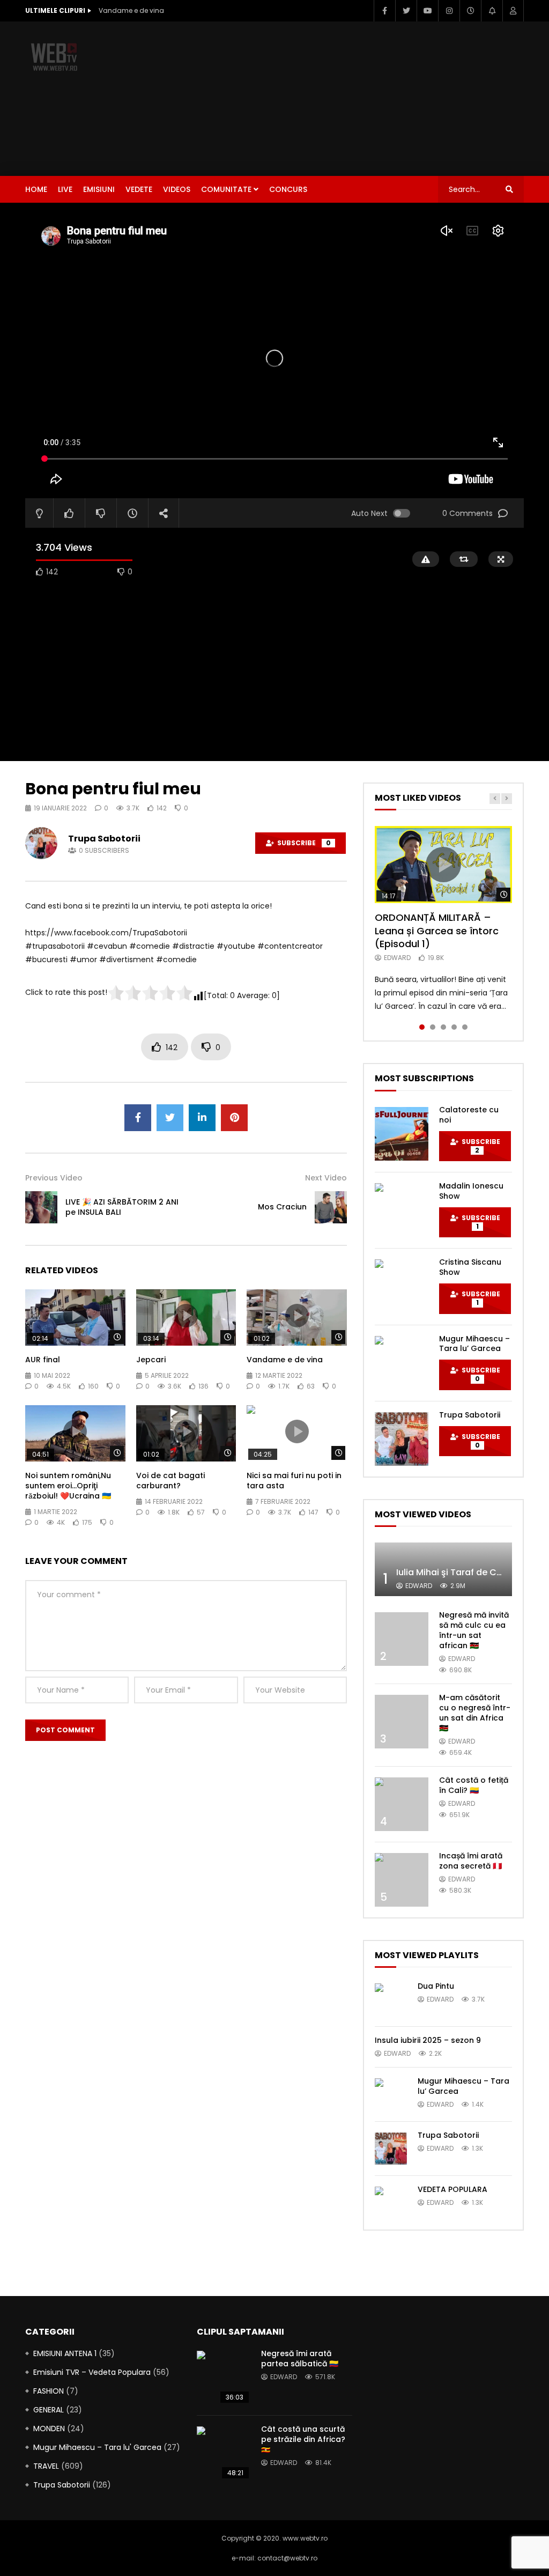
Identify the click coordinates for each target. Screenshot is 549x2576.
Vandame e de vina (131, 10)
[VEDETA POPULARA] (391, 2203)
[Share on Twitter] (170, 1118)
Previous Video (54, 1178)
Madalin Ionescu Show (471, 1191)
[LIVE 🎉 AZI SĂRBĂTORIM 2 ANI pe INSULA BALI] (41, 1207)
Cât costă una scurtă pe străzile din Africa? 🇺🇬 (303, 2439)
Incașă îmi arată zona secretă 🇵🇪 (471, 1861)
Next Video (326, 1178)
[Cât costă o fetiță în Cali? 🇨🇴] (402, 1804)
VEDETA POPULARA (452, 2189)
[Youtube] (427, 11)
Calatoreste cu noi (469, 1115)
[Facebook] (384, 11)
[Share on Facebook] (138, 1118)
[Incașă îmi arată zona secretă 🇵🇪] (402, 1880)
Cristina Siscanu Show (470, 1267)
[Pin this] (234, 1118)
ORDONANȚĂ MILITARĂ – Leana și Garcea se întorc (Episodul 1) (437, 931)
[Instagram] (449, 11)
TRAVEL (46, 2466)
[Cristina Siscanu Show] (402, 1286)
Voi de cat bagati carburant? (170, 1481)
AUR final (43, 1360)
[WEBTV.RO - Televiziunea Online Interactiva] (55, 56)
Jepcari (151, 1360)
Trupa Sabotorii (104, 839)
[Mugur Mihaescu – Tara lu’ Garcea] (402, 1363)
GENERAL (49, 2410)
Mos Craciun (282, 1207)
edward (397, 958)
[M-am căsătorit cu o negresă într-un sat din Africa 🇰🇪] (402, 1722)
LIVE (65, 189)
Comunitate (226, 189)
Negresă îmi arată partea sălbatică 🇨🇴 (300, 2359)
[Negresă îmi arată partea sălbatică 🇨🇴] (224, 2378)
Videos (177, 189)
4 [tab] (454, 1027)
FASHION (49, 2391)
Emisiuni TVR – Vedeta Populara (92, 2372)
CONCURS (288, 189)
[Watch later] (470, 11)
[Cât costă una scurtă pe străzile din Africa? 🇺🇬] (224, 2453)
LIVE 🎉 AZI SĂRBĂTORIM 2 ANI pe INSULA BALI (122, 1207)
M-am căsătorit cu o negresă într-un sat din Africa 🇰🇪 (475, 1713)
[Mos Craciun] (331, 1207)
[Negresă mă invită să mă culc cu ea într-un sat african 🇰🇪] (402, 1639)
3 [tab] (443, 1027)
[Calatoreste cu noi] (402, 1134)
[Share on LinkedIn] (202, 1118)
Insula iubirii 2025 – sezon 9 (428, 2040)
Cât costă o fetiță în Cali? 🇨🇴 (474, 1785)
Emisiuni (99, 189)
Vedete (139, 189)
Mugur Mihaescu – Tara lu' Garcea (97, 2447)
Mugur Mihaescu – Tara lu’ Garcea (474, 1344)
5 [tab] (465, 1027)
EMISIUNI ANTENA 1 (65, 2353)
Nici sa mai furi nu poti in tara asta (294, 1481)
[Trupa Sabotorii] (402, 1439)
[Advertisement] (372, 97)
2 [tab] (433, 1027)
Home (36, 189)
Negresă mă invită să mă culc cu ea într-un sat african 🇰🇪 (474, 1630)
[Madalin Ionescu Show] (402, 1210)
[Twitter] (406, 11)
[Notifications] (492, 11)
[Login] (513, 11)
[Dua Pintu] (391, 1999)
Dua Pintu (436, 1986)
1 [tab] (422, 1027)
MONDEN (49, 2429)
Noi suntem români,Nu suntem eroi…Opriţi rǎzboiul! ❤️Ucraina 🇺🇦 (68, 1486)
